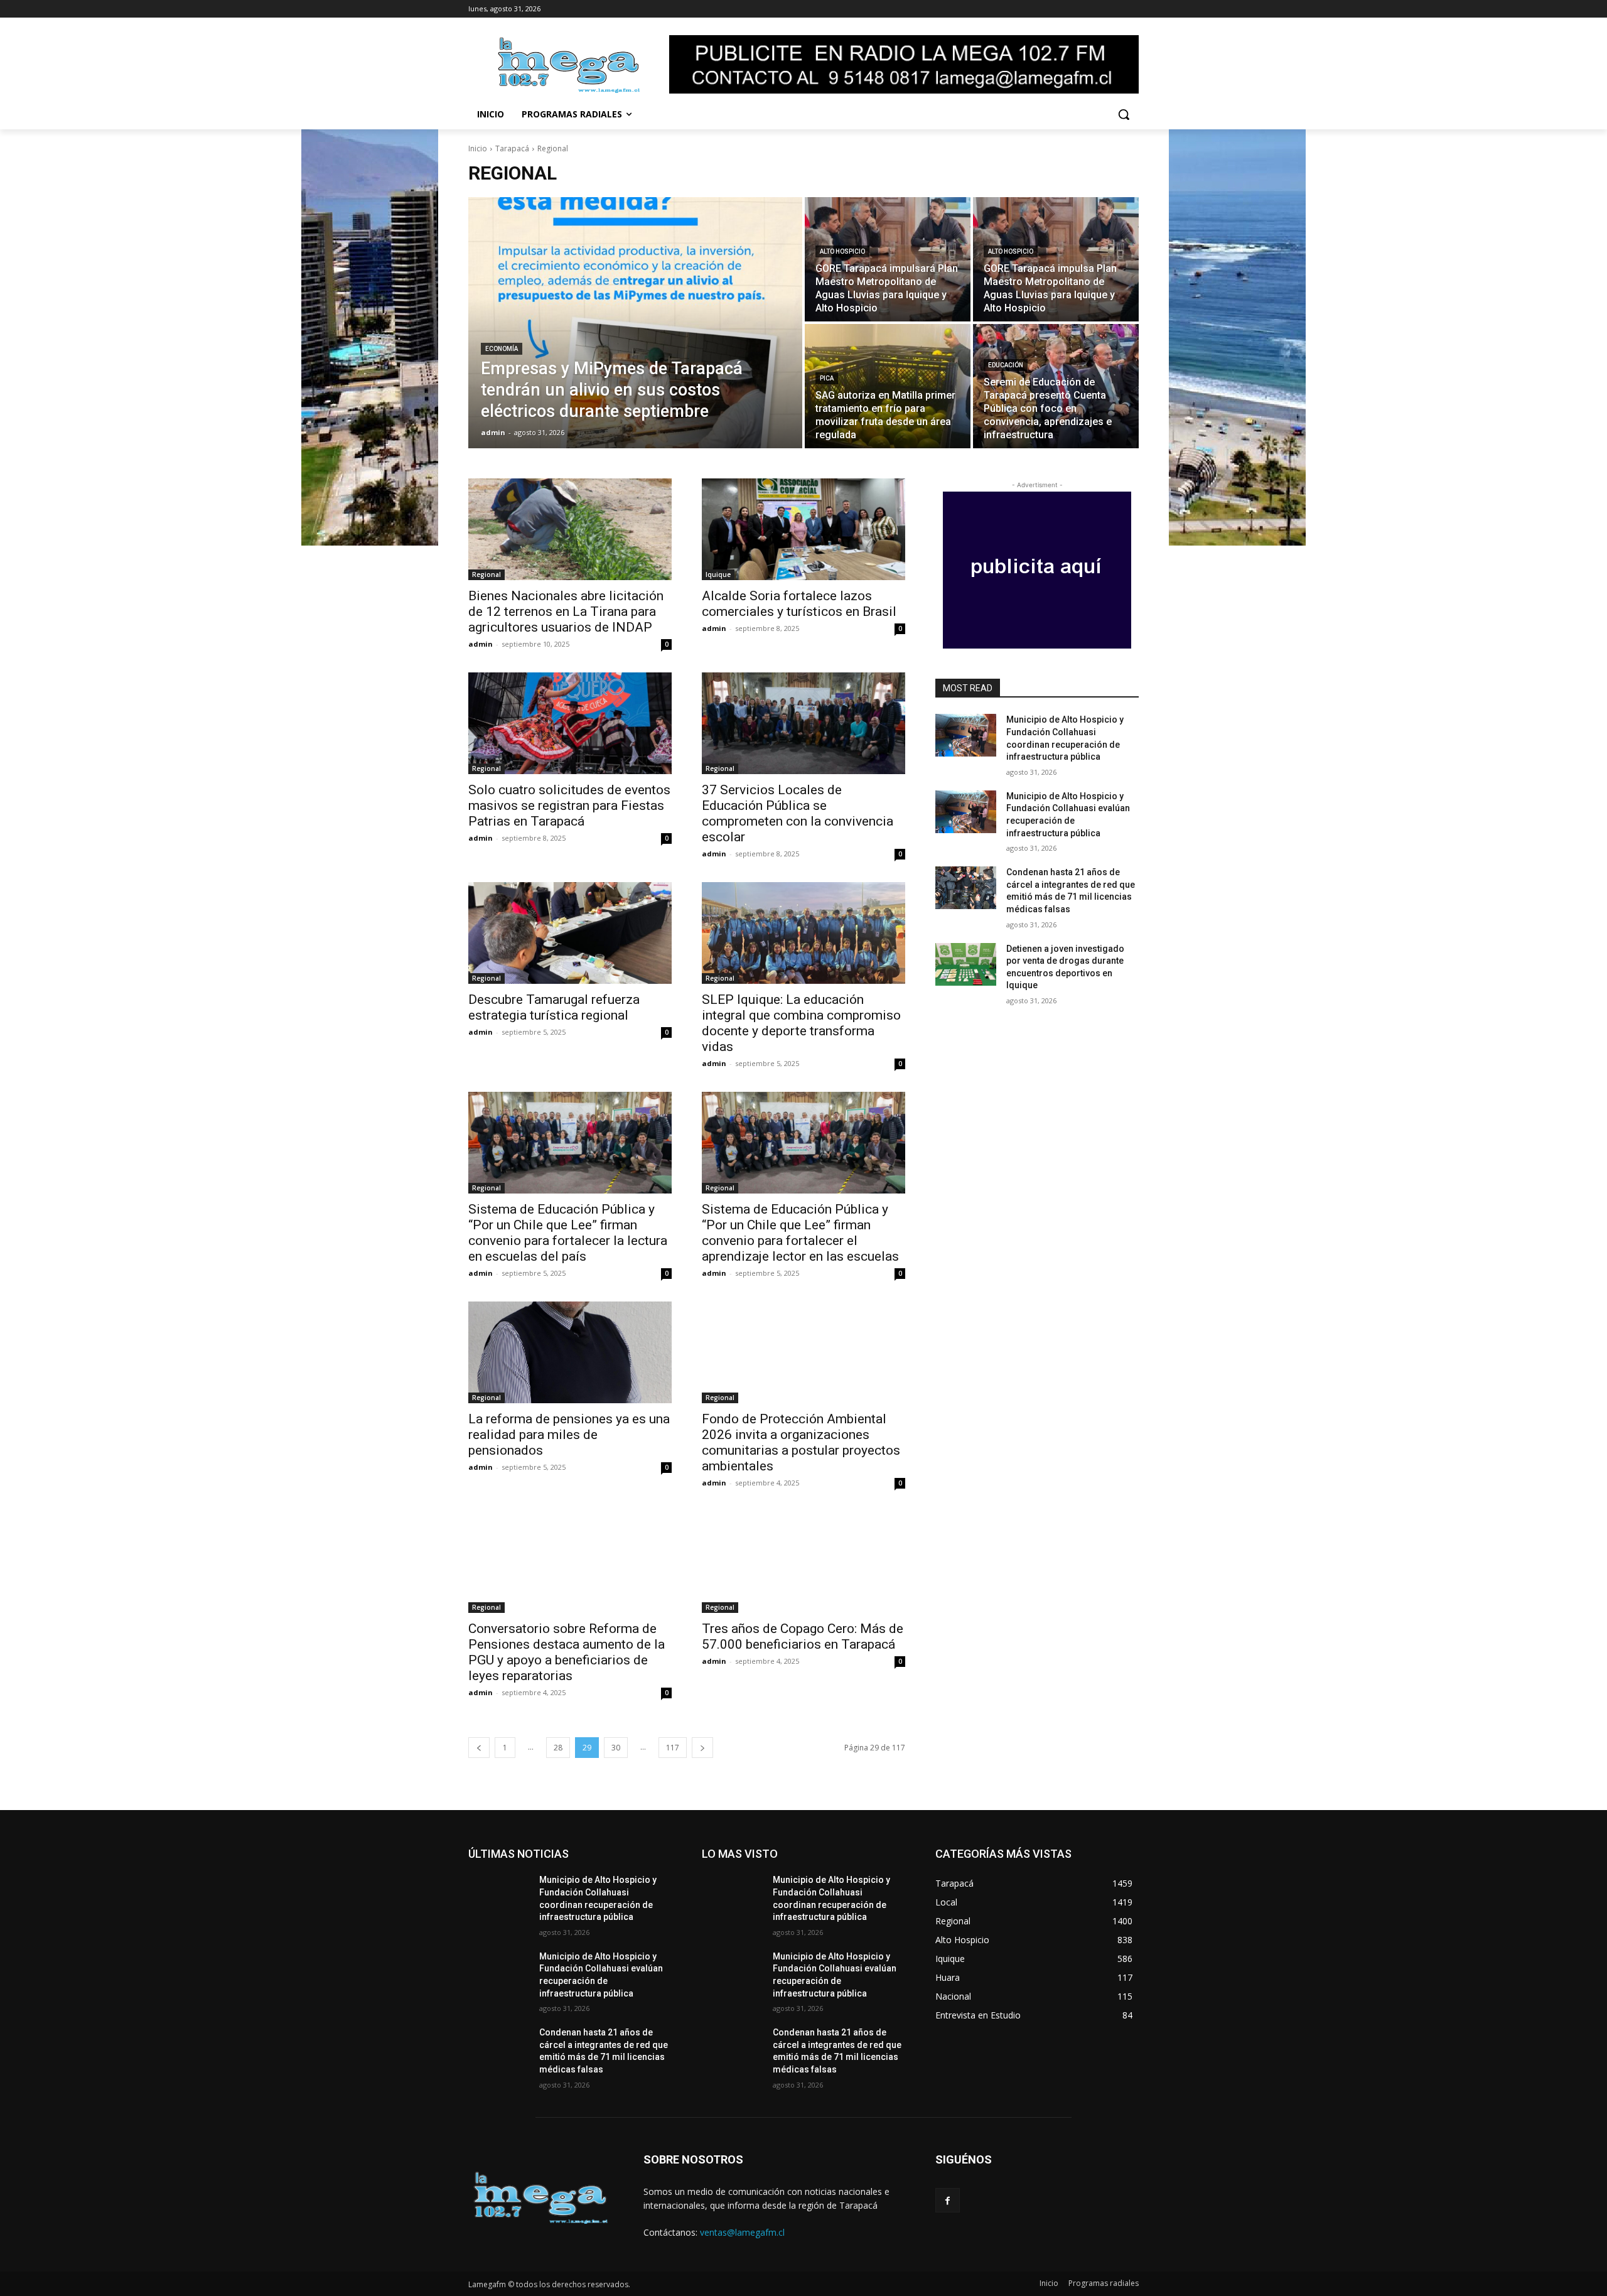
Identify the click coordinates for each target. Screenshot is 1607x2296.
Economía (502, 349)
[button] (1124, 114)
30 (616, 1748)
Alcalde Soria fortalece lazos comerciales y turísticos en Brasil (799, 604)
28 (558, 1748)
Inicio (478, 148)
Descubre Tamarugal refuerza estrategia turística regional (554, 1007)
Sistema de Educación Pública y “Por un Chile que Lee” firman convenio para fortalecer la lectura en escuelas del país (568, 1233)
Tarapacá (512, 148)
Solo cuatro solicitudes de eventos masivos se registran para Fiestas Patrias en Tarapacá (569, 806)
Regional (486, 574)
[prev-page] (479, 1748)
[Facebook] (948, 2200)
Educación (1006, 365)
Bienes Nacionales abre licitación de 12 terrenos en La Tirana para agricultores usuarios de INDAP (566, 612)
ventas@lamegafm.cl (742, 2232)
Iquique (718, 574)
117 (673, 1748)
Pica (827, 378)
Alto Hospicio (842, 251)
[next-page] (702, 1748)
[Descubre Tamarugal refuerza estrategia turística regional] (570, 933)
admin (481, 644)
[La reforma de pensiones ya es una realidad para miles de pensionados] (570, 1352)
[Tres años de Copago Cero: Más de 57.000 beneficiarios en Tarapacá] (803, 1562)
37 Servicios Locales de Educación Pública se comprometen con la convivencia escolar (798, 813)
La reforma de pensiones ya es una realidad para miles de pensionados (569, 1435)
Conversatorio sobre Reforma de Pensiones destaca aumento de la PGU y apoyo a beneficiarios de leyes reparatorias (567, 1652)
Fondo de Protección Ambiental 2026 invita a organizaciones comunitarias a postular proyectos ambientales (801, 1442)
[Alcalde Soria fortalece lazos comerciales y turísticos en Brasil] (803, 529)
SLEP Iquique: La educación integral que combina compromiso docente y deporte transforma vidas (801, 1023)
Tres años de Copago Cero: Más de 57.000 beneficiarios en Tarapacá (803, 1636)
